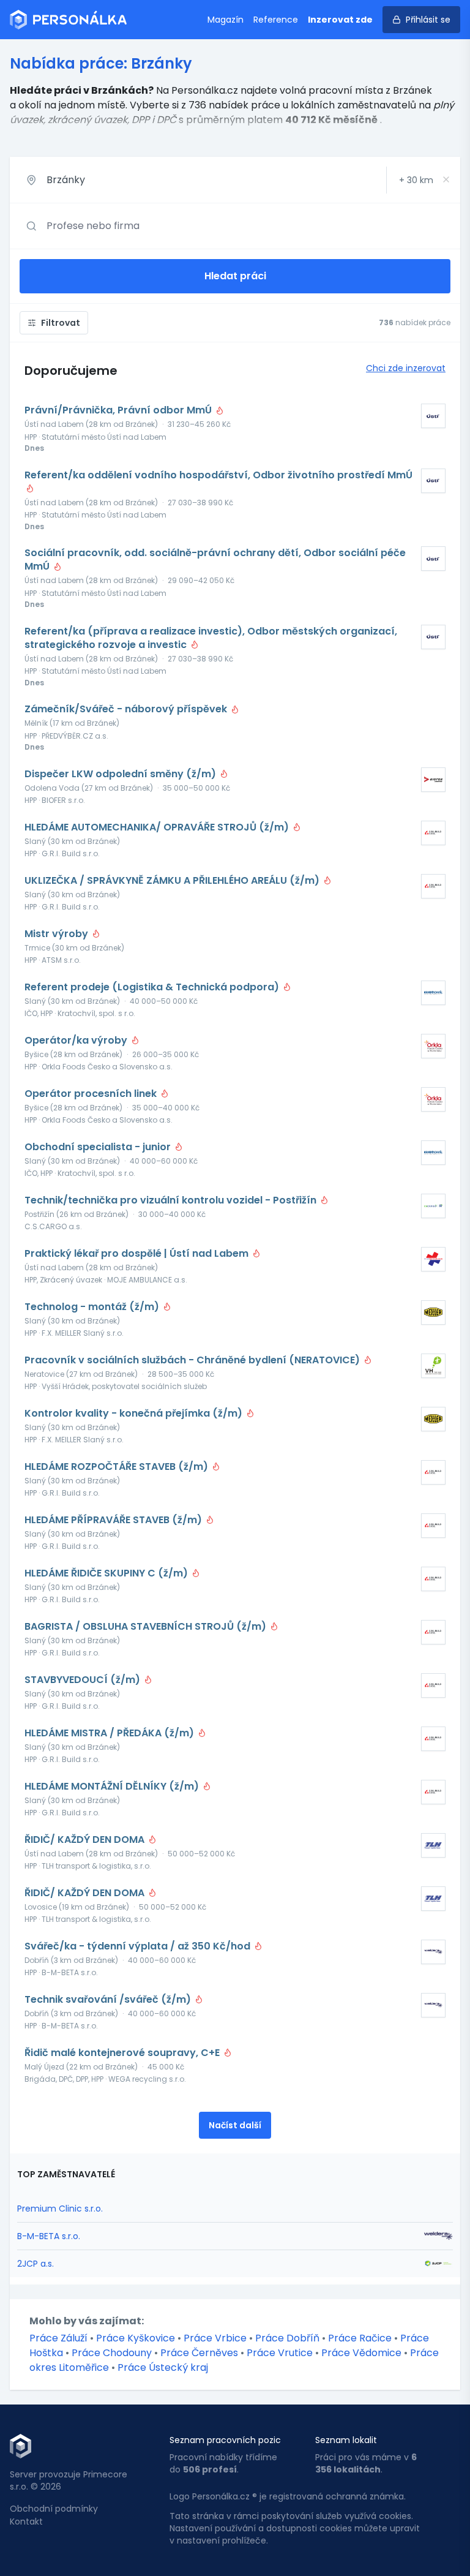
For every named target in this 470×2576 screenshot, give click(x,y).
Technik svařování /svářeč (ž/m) (109, 2000)
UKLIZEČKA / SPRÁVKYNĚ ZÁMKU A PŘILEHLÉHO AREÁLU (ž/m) (173, 881)
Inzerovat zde (340, 20)
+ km (416, 180)
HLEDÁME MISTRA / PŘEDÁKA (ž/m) (110, 1733)
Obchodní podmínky (54, 2509)
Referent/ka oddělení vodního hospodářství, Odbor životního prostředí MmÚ (218, 475)
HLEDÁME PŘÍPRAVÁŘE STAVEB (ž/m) (114, 1520)
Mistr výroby (58, 934)
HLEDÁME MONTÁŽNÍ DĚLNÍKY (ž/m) (113, 1787)
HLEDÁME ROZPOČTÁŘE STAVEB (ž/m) (117, 1467)
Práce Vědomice (361, 2353)
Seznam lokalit (346, 2440)
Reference (276, 20)
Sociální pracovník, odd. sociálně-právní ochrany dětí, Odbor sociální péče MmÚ (215, 560)
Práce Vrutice (280, 2353)
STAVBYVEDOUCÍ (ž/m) (84, 1680)
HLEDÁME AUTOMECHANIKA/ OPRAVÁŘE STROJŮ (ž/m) (158, 827)
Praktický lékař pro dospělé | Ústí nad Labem (138, 1254)
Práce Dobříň (287, 2338)
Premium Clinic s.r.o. (60, 2209)
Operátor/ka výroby (77, 1041)
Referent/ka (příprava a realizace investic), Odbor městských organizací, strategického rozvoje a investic (211, 638)
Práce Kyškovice (136, 2338)
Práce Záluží (58, 2338)
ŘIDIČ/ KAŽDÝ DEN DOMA (86, 1840)
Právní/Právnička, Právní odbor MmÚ (119, 410)
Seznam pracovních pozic (225, 2440)
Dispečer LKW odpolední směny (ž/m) (121, 774)
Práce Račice (360, 2338)
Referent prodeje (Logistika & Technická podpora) (153, 987)
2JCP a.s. (35, 2264)
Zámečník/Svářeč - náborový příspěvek (127, 709)
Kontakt (26, 2521)
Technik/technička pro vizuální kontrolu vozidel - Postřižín (172, 1200)
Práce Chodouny (112, 2353)
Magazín (226, 20)
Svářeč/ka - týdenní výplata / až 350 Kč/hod (139, 1946)
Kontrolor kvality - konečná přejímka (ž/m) (135, 1414)
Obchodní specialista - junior (99, 1147)
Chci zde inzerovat (406, 368)
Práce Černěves (199, 2353)
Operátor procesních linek (92, 1094)
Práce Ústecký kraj (163, 2367)
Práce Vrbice (215, 2338)
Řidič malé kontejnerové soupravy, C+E (123, 2053)
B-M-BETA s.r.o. (49, 2236)
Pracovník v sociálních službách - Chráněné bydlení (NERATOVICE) (193, 1360)
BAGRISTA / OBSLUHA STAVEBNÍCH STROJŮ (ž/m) (147, 1627)
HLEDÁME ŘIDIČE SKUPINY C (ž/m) (107, 1573)
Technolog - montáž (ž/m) (93, 1307)
